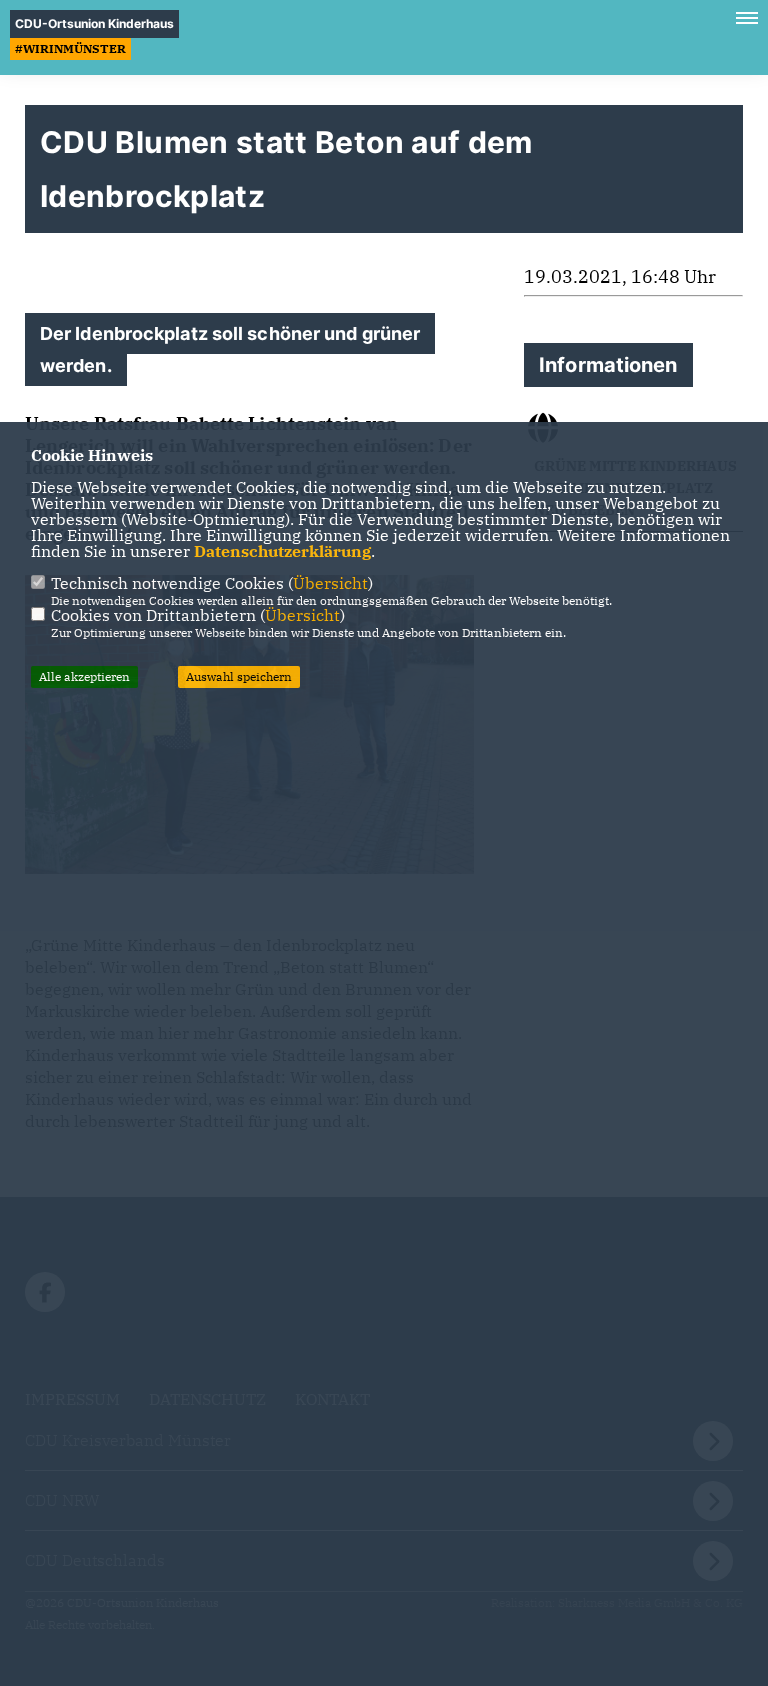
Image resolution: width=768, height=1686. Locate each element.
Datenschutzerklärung (282, 551)
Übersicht (330, 583)
